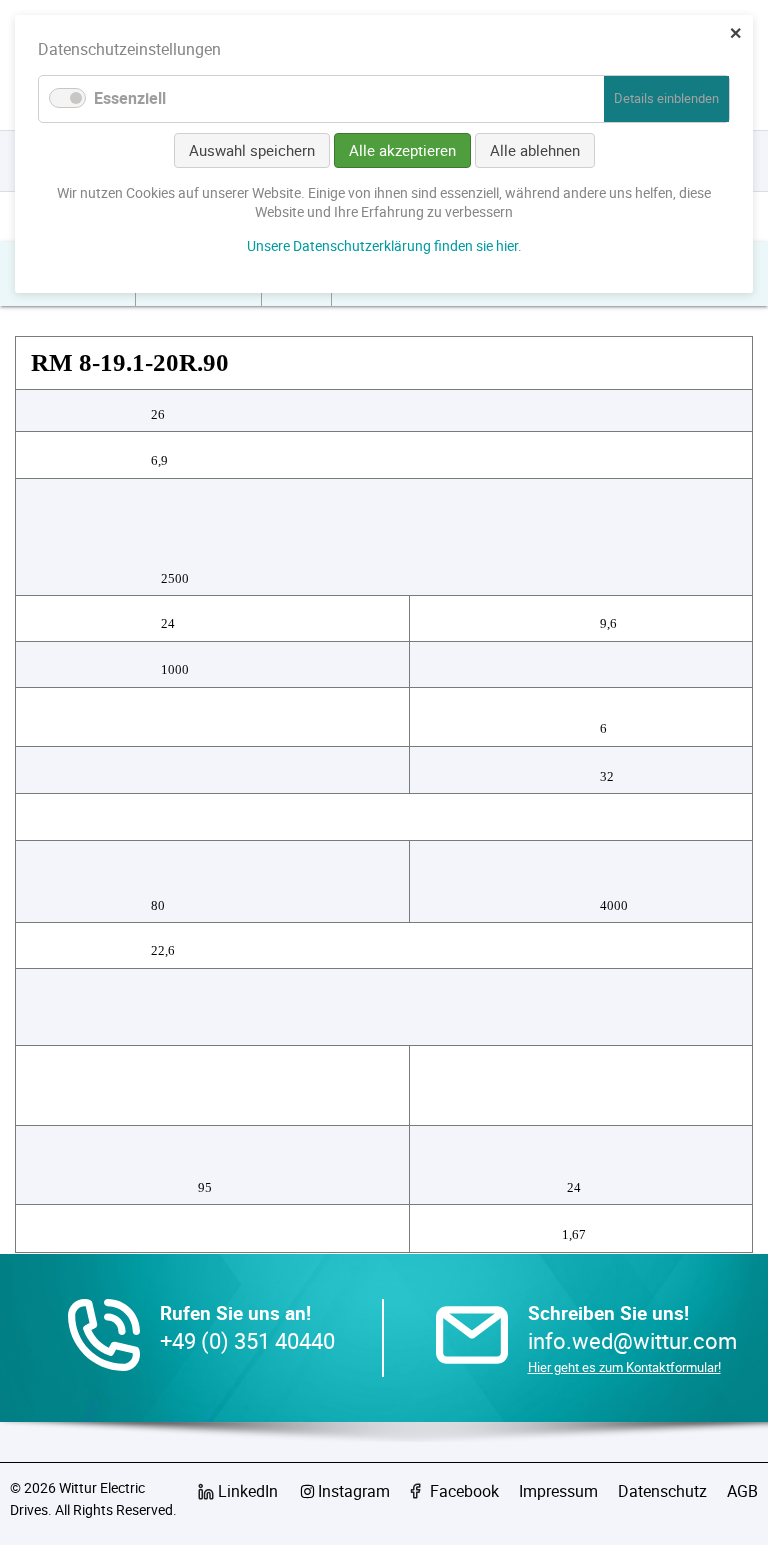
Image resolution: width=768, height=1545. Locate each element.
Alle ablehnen (535, 150)
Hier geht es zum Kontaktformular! (624, 1367)
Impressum (558, 1491)
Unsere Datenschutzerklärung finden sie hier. (384, 245)
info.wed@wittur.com (632, 1340)
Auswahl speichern (252, 150)
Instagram (354, 1491)
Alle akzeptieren (402, 150)
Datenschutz (662, 1491)
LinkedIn (248, 1491)
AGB (742, 1491)
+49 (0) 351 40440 (247, 1340)
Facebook (464, 1491)
